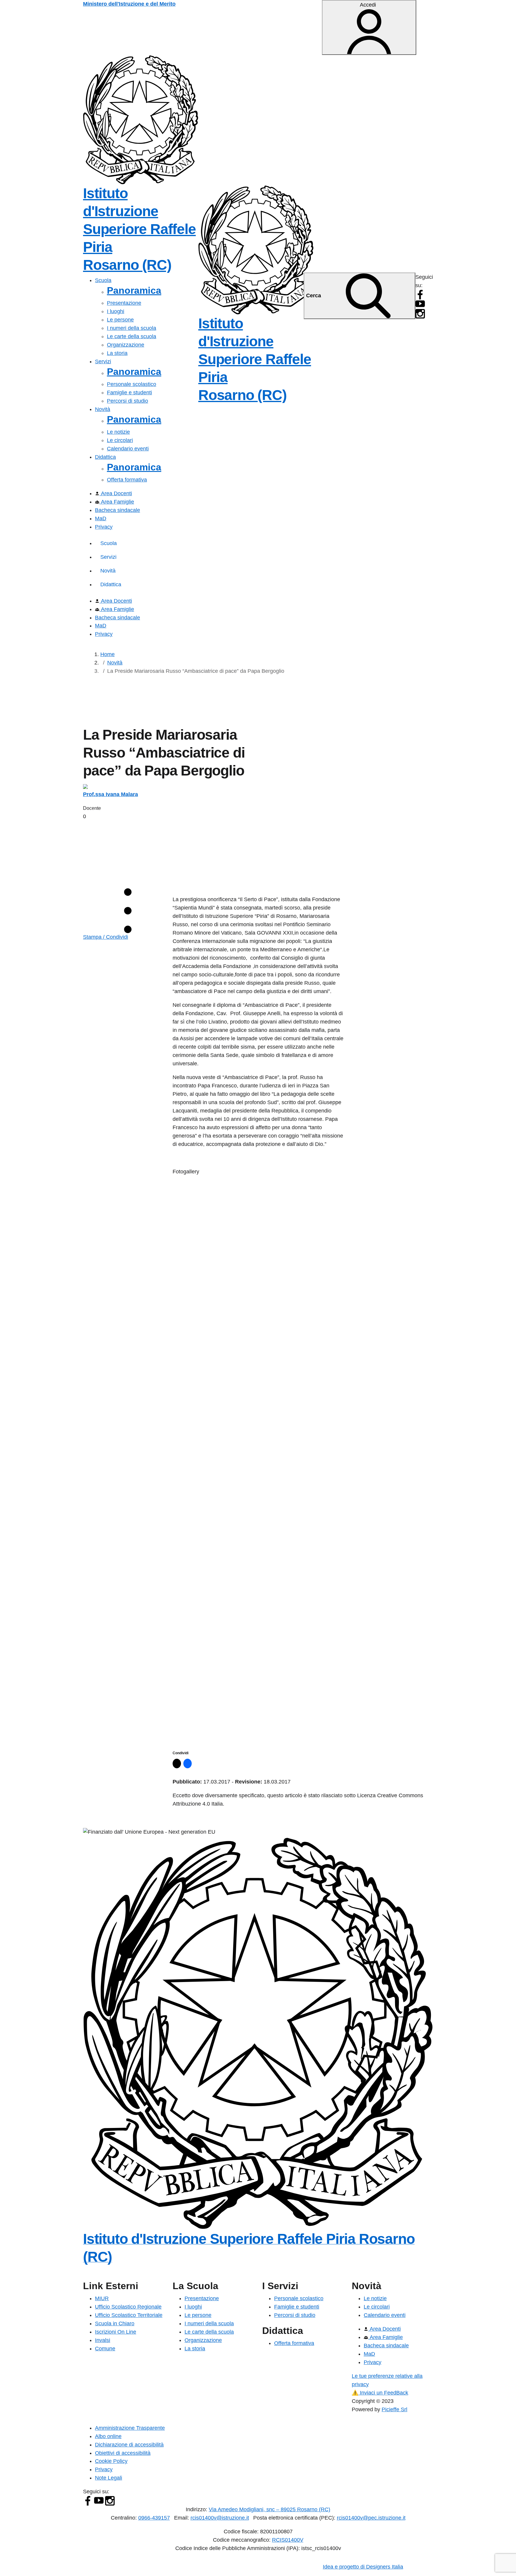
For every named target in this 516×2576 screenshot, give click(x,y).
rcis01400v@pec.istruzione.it (371, 2518)
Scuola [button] (103, 280)
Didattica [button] (105, 457)
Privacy (104, 527)
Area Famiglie (117, 502)
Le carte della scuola (132, 336)
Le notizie (118, 432)
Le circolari (120, 440)
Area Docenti (116, 493)
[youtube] (420, 304)
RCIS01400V (288, 2540)
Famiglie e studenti (129, 393)
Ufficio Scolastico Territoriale (129, 2315)
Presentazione (124, 303)
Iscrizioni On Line (116, 2332)
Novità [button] (103, 409)
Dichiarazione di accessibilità (129, 2445)
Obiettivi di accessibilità (123, 2453)
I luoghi (116, 311)
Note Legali (109, 2478)
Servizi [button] (103, 361)
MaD (101, 518)
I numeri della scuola (132, 328)
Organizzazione (126, 345)
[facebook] (420, 294)
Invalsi (103, 2340)
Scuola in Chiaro (115, 2323)
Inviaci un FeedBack (380, 2393)
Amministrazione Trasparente (130, 2428)
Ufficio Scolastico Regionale (128, 2307)
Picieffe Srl (394, 2409)
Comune (105, 2349)
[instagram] (420, 313)
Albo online (108, 2436)
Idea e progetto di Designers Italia (363, 2567)
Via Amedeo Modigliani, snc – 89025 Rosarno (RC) (269, 2509)
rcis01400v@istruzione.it (220, 2518)
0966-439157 (154, 2518)
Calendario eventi (128, 449)
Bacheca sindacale (118, 510)
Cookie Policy (111, 2461)
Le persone (120, 320)
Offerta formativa (127, 480)
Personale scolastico (132, 384)
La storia (117, 353)
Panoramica (134, 290)
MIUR (102, 2298)
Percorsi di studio (128, 401)
